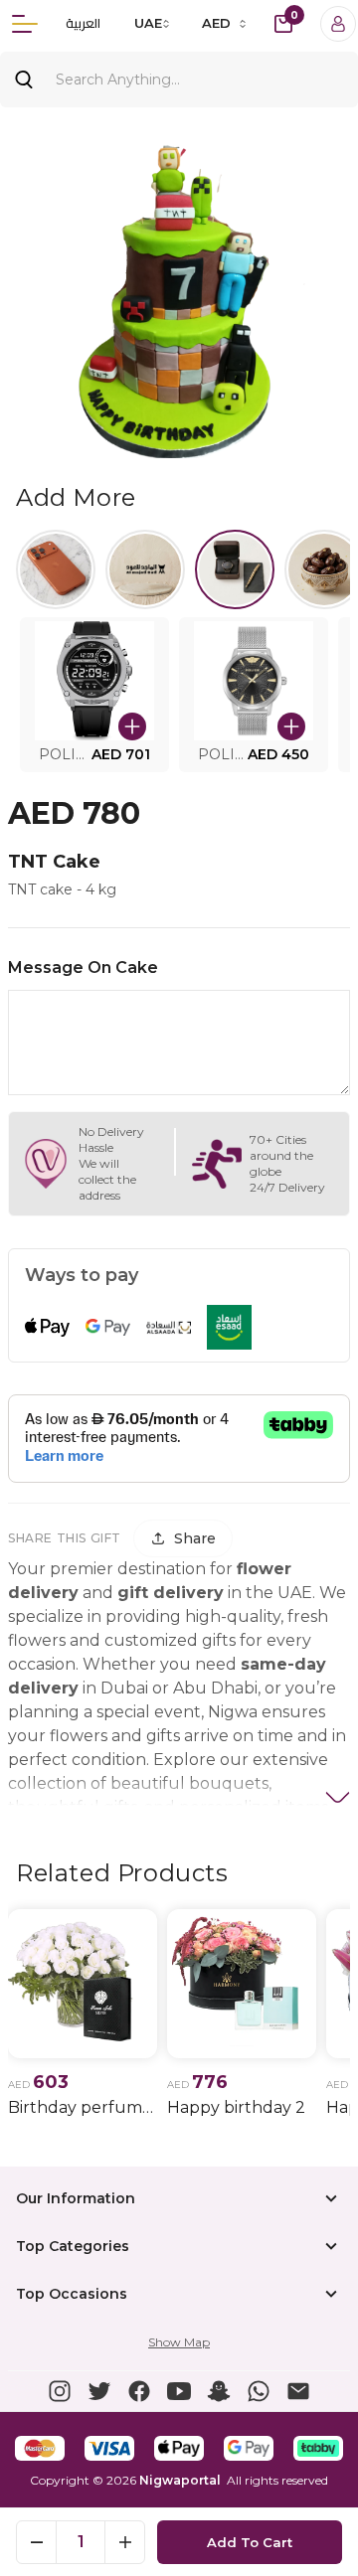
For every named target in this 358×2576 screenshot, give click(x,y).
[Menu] (25, 24)
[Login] (338, 24)
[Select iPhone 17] (56, 569)
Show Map (179, 2342)
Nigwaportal (180, 2480)
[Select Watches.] (235, 569)
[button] (94, 695)
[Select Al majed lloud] (145, 569)
